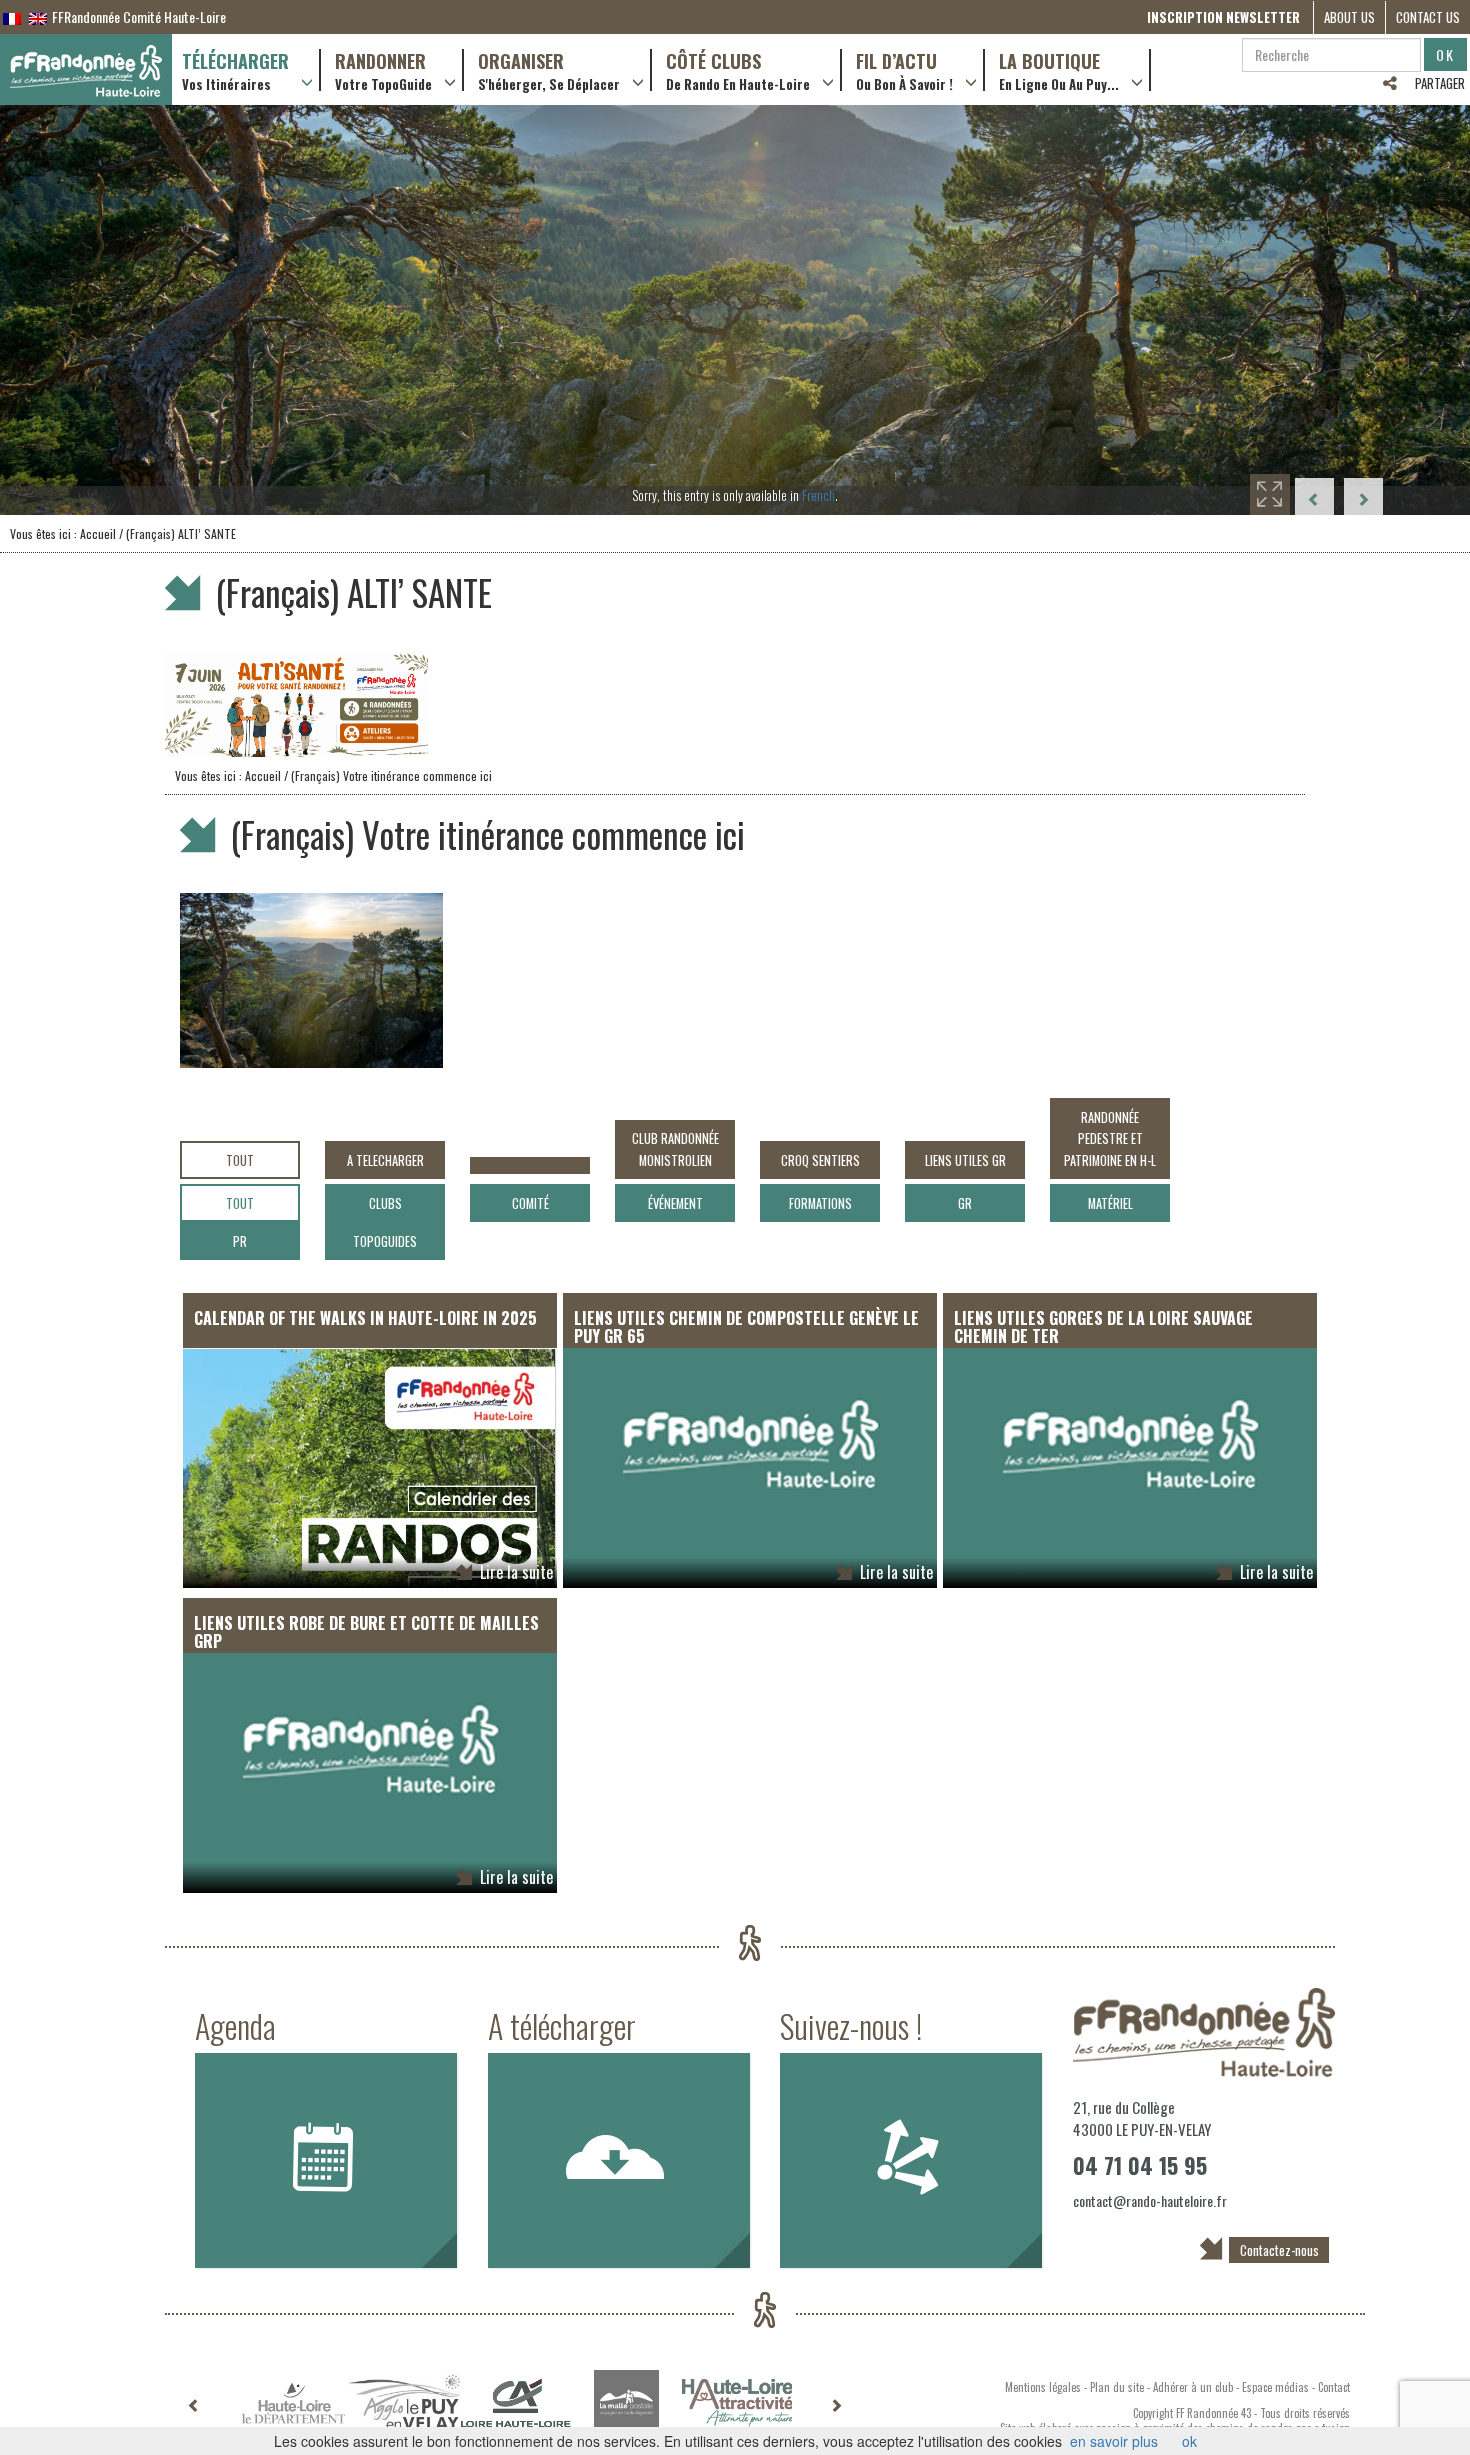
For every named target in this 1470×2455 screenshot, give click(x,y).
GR (965, 1203)
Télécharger (235, 70)
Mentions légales (1043, 2387)
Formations (820, 1203)
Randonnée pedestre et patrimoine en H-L (1110, 1139)
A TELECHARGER (385, 1160)
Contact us (1428, 17)
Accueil (98, 533)
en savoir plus (1114, 2441)
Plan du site (1117, 2387)
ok (1189, 2441)
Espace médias (1275, 2387)
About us (1349, 17)
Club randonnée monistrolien (675, 1149)
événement (675, 1203)
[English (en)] (38, 16)
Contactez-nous (1279, 2250)
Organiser (549, 70)
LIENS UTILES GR (965, 1160)
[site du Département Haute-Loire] (293, 2403)
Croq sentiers (820, 1160)
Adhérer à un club (1193, 2387)
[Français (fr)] (12, 16)
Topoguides (385, 1241)
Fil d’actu (904, 70)
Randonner (383, 70)
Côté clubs (738, 70)
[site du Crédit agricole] (515, 2403)
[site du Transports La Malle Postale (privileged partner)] (626, 2402)
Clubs (385, 1203)
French (818, 495)
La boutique (1059, 70)
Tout (240, 1160)
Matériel (1110, 1203)
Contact (1334, 2387)
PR (240, 1241)
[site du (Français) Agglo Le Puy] (404, 2402)
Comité (530, 1203)
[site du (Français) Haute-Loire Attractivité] (737, 2403)
